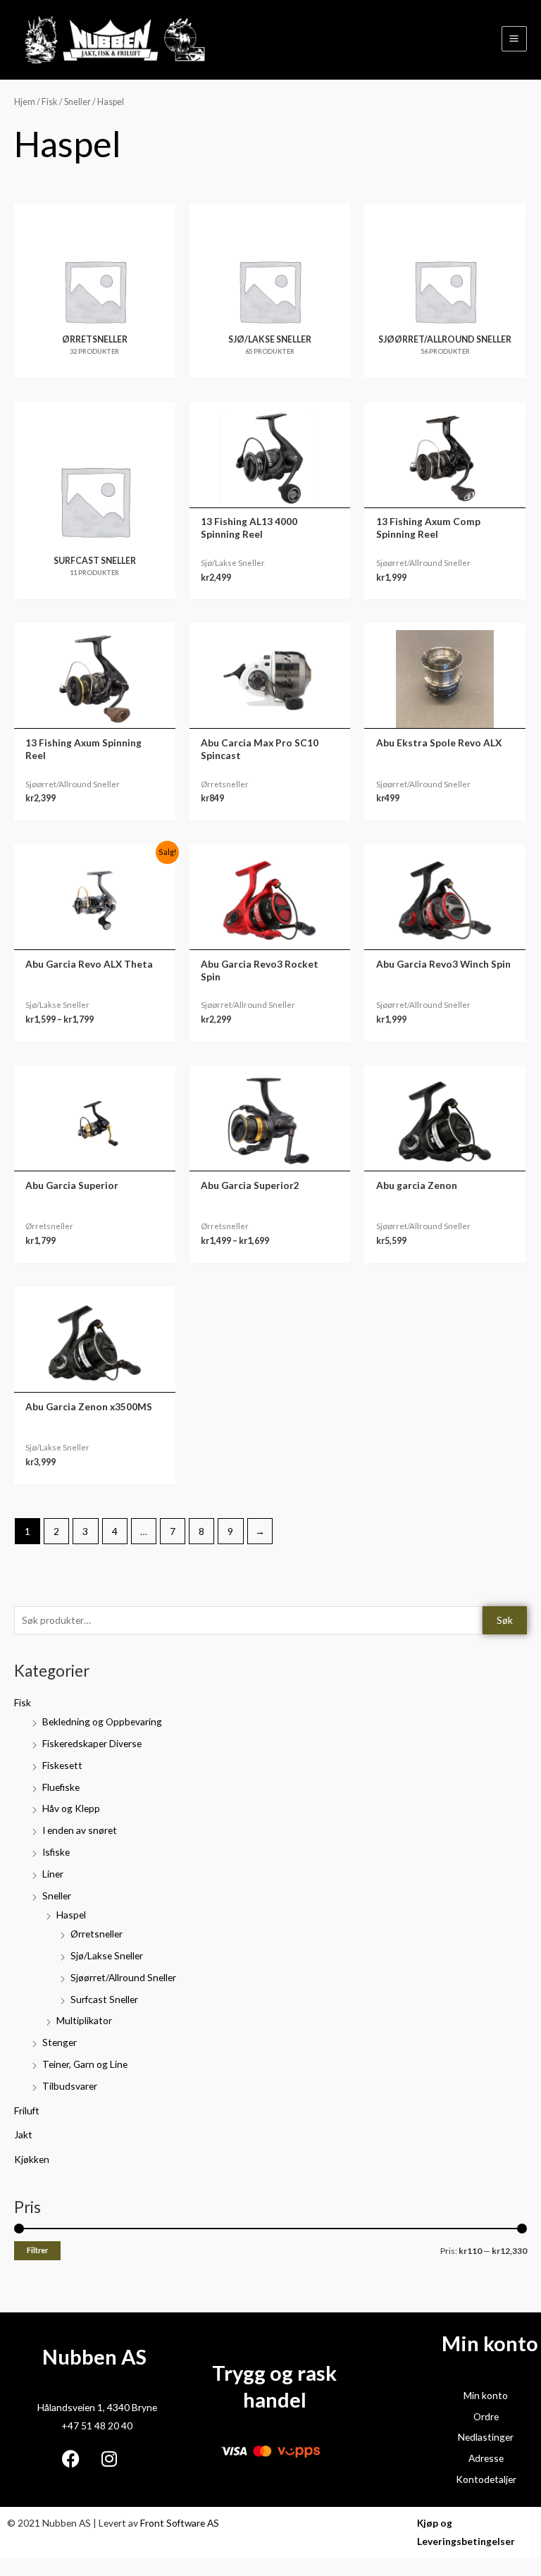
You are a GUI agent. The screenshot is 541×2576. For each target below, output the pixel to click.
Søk (505, 1620)
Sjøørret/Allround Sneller (123, 1977)
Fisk (23, 1702)
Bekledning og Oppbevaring (102, 1721)
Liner (53, 1874)
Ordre (486, 2416)
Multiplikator (84, 2020)
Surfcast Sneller (104, 1999)
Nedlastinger (486, 2437)
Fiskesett (62, 1765)
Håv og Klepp (71, 1808)
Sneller (57, 1896)
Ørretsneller (97, 1934)
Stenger (60, 2042)
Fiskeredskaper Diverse (92, 1743)
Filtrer (37, 2250)
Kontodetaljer (486, 2479)
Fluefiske (61, 1787)
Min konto (486, 2395)
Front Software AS (180, 2523)
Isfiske (56, 1852)
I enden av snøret (80, 1830)
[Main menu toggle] (514, 39)
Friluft (27, 2110)
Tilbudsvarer (70, 2086)
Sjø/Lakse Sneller (107, 1955)
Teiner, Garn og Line (85, 2064)
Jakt (23, 2134)
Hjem (25, 102)
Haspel (71, 1915)
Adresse (486, 2458)
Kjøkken (32, 2159)
